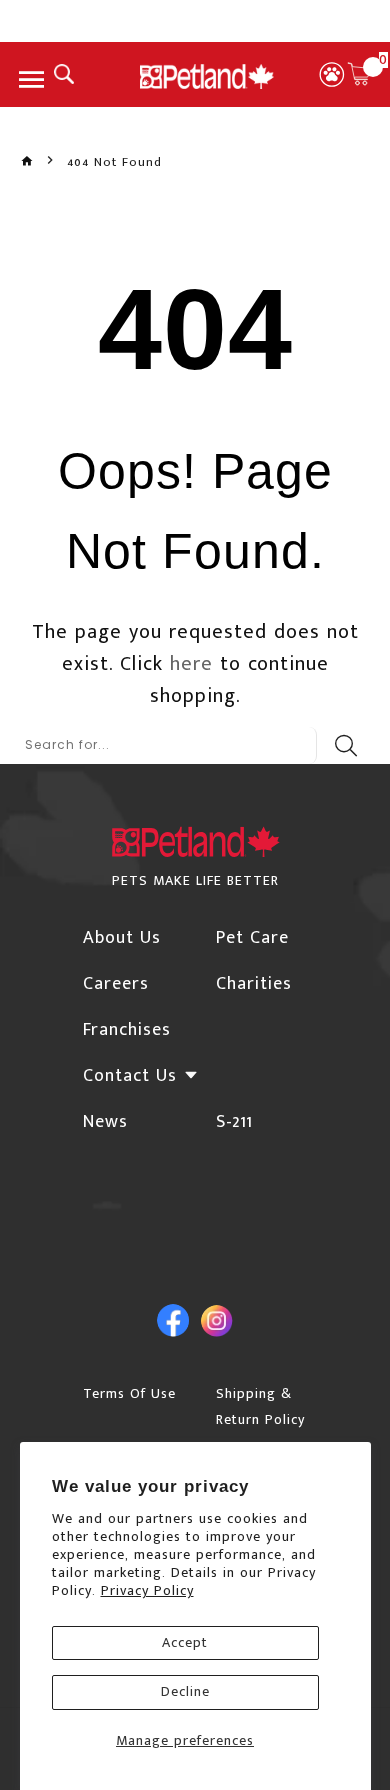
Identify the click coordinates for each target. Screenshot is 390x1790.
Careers (116, 984)
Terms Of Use (129, 1393)
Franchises (127, 1030)
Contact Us (130, 1076)
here (191, 664)
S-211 (234, 1122)
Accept (185, 1642)
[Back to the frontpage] (27, 161)
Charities (254, 984)
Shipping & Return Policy (260, 1406)
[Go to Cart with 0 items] (359, 74)
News (105, 1122)
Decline (185, 1691)
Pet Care (252, 938)
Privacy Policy (147, 1590)
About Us (122, 938)
